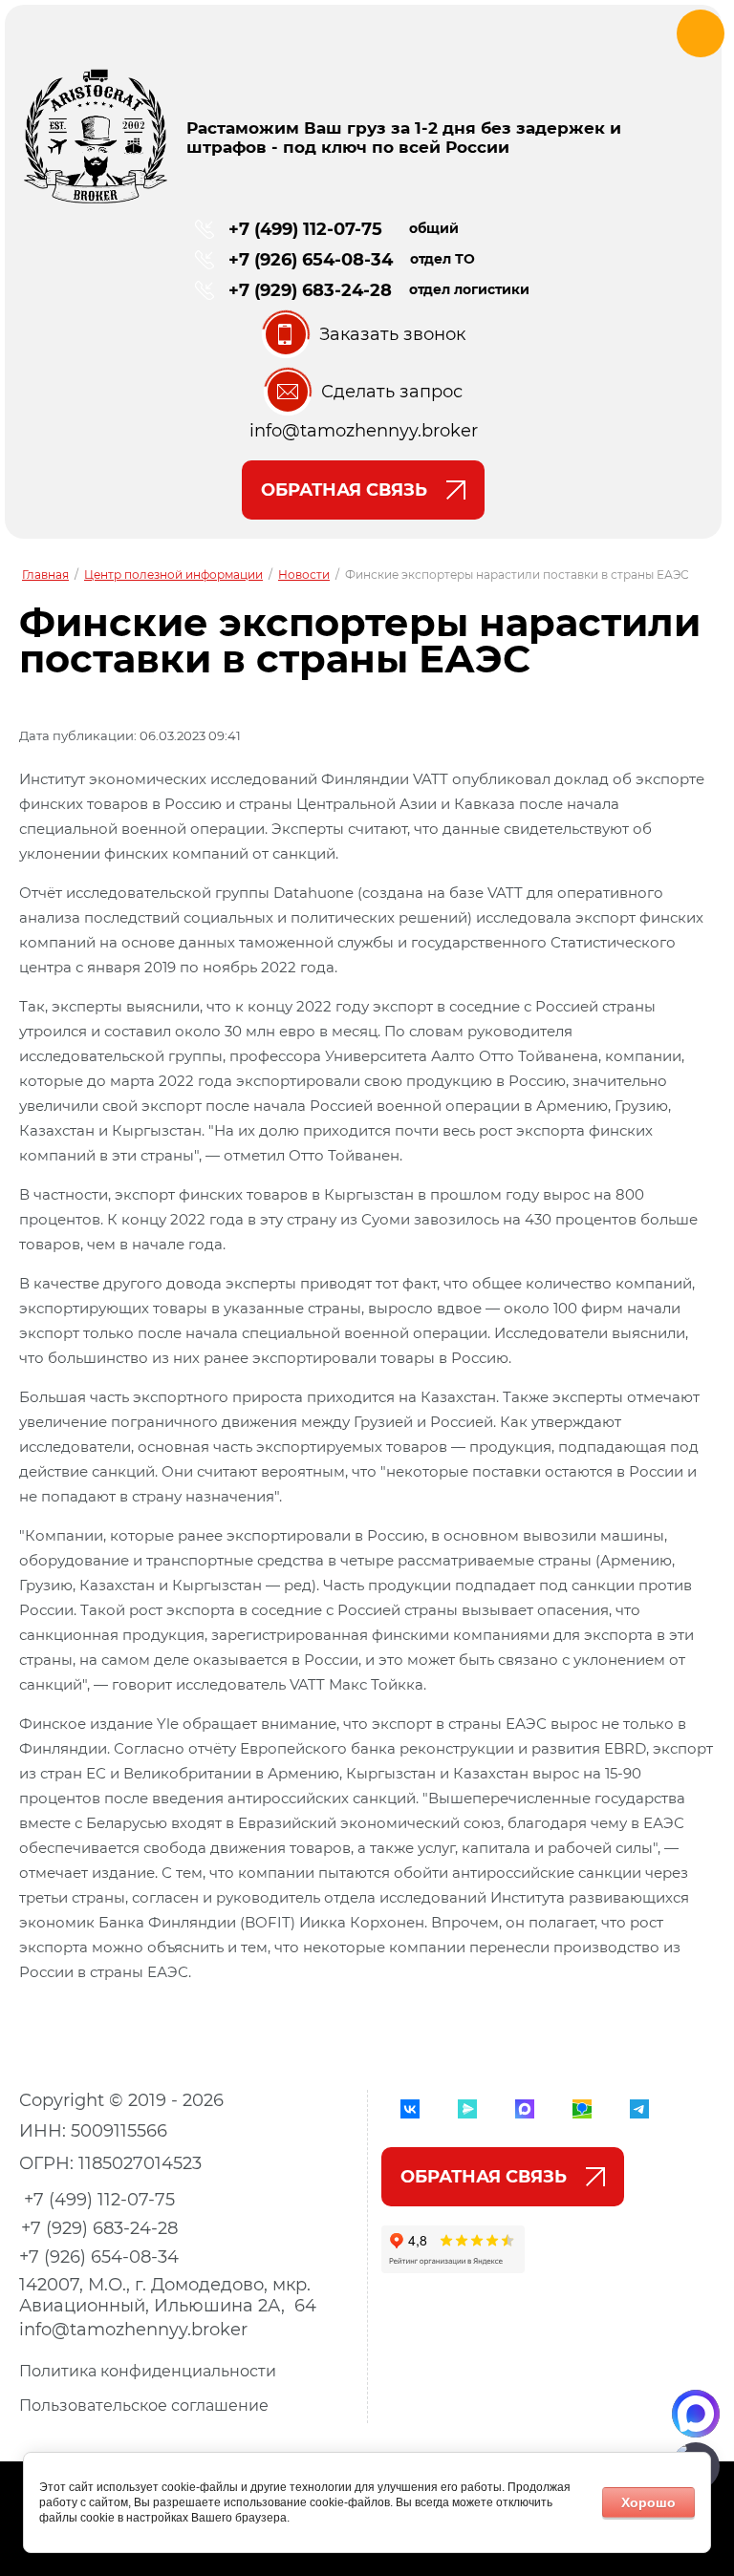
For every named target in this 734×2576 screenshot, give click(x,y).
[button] (364, 334)
